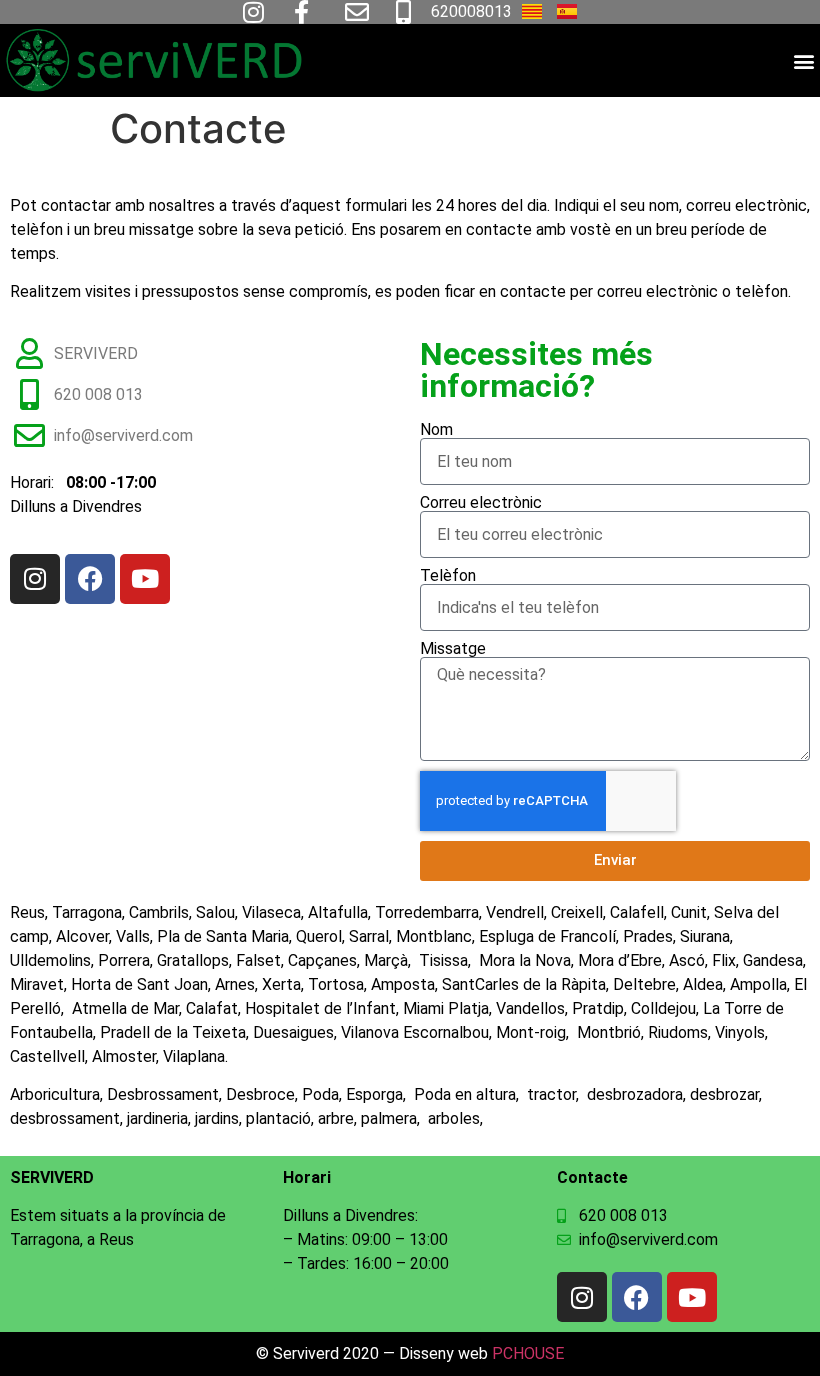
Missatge (453, 649)
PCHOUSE (528, 1353)
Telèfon (448, 576)
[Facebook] (90, 579)
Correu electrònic (481, 503)
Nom (436, 430)
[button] (803, 60)
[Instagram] (35, 579)
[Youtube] (145, 579)
